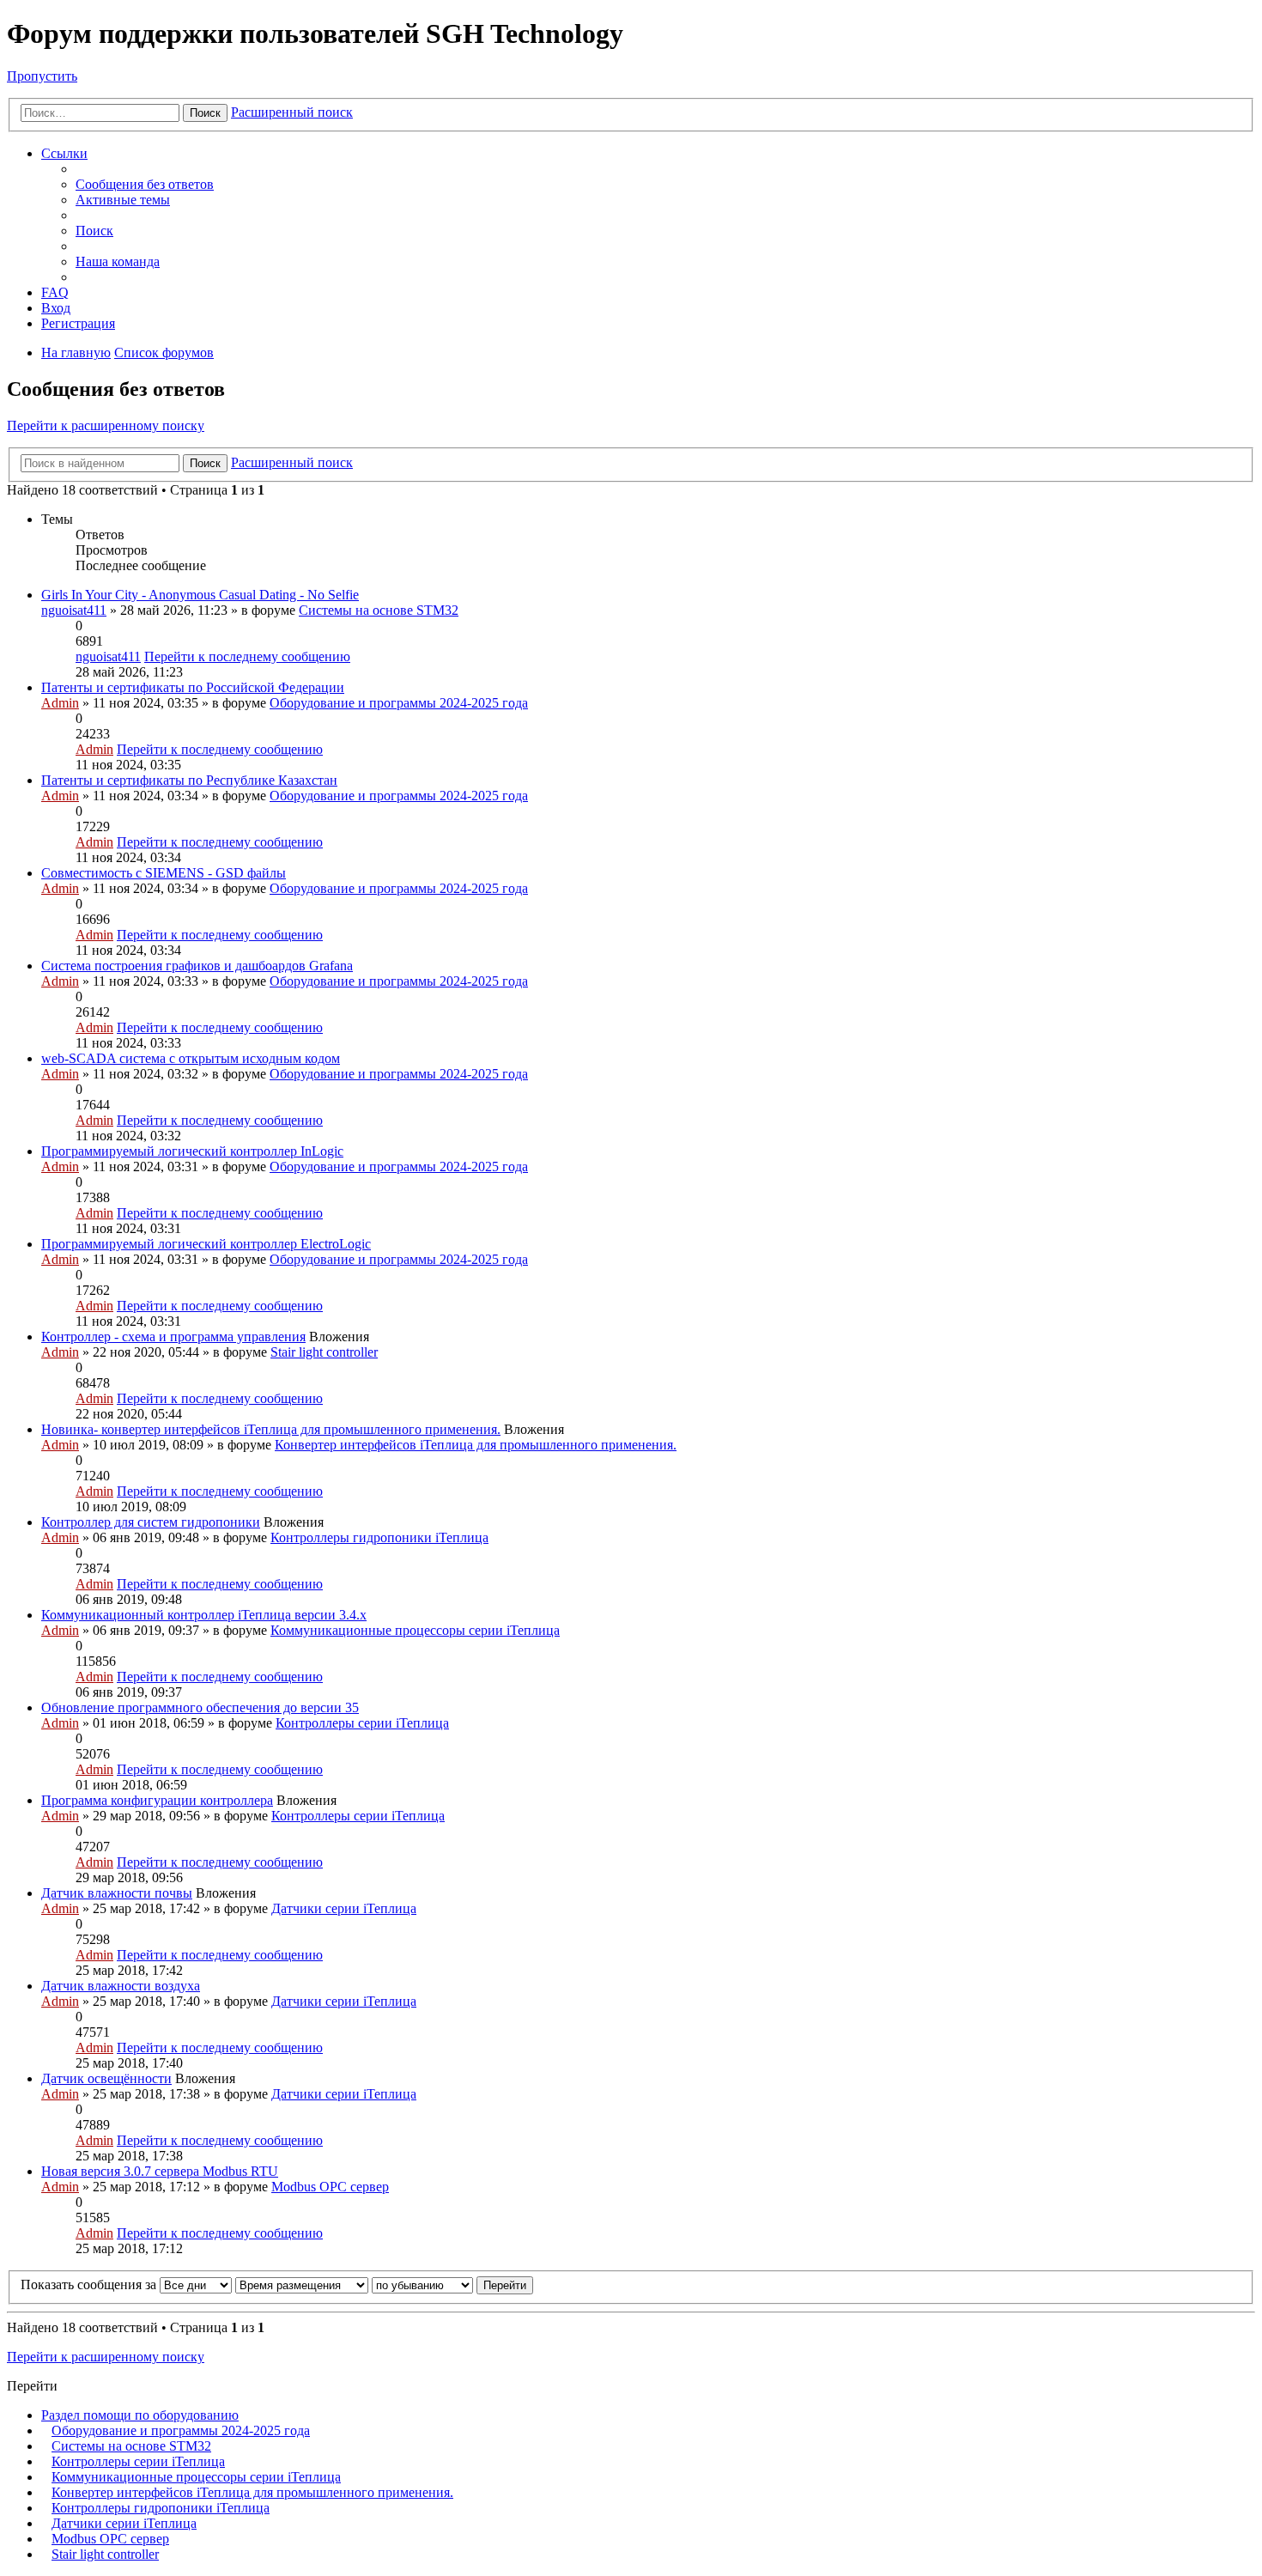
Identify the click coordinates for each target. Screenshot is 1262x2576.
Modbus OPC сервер (330, 2187)
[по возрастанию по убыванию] (422, 2284)
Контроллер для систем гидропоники (151, 1522)
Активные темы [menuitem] (123, 200)
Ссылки (64, 153)
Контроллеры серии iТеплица (362, 1723)
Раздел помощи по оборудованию (140, 2415)
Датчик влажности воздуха (121, 1986)
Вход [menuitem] (56, 308)
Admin (60, 703)
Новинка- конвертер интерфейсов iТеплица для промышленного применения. (271, 1429)
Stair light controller (324, 1352)
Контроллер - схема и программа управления (173, 1337)
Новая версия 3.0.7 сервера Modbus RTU (160, 2171)
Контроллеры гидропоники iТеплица (379, 1537)
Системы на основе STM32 (379, 610)
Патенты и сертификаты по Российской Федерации (193, 687)
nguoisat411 (74, 610)
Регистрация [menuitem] (78, 323)
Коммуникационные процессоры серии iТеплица (415, 1630)
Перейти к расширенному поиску (106, 425)
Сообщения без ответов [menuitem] (145, 184)
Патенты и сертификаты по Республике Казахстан (189, 780)
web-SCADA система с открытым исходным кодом (191, 1058)
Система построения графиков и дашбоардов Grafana (197, 966)
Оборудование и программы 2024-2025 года (399, 703)
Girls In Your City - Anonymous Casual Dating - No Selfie (200, 595)
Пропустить (42, 76)
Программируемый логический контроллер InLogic (192, 1151)
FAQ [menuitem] (55, 292)
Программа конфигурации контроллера (157, 1800)
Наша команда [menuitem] (118, 261)
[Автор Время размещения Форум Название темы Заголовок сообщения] (302, 2284)
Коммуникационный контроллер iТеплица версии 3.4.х (204, 1615)
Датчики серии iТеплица (344, 1908)
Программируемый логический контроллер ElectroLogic (206, 1244)
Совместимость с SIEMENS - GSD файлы (164, 873)
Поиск (205, 113)
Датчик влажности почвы (117, 1893)
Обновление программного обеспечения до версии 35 (200, 1707)
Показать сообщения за (90, 2284)
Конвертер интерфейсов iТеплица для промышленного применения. (476, 1445)
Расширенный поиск (292, 112)
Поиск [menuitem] (94, 231)
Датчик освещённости (106, 2078)
